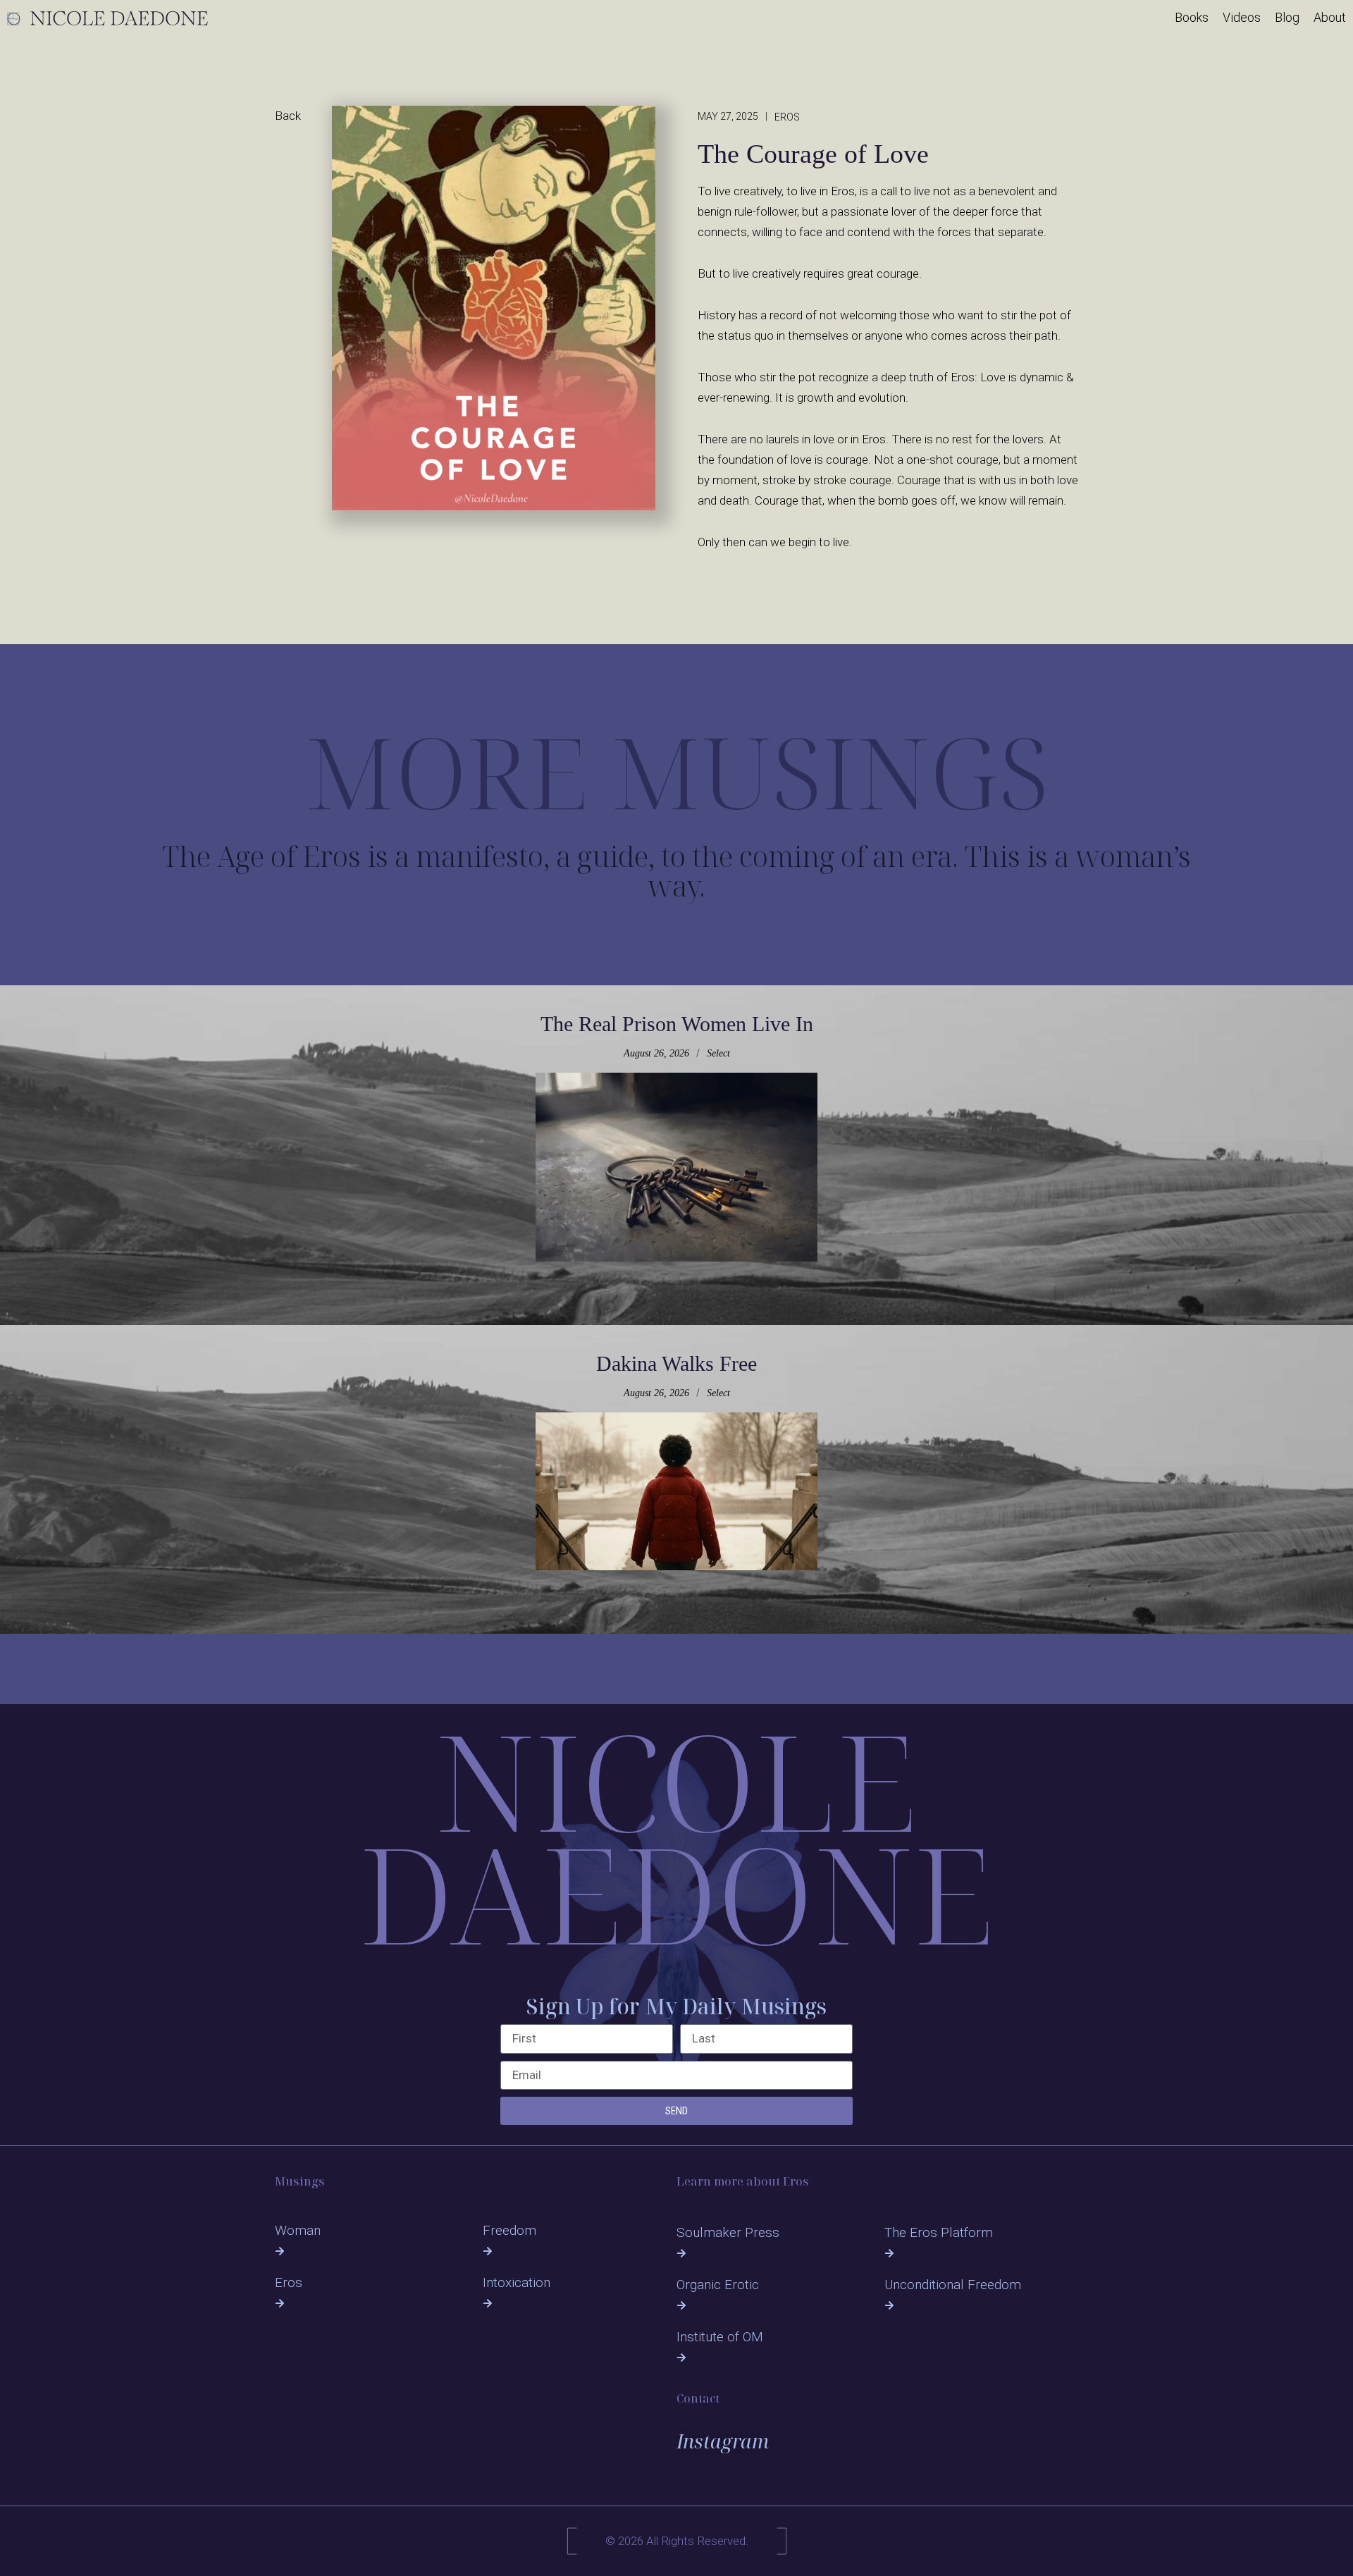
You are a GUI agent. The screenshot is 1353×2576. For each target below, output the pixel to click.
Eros (289, 2282)
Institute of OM (720, 2337)
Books (1192, 18)
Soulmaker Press (728, 2232)
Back (288, 116)
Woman (298, 2230)
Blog (1287, 18)
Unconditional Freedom (953, 2285)
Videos (1242, 18)
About (1330, 18)
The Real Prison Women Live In (677, 1024)
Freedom (509, 2230)
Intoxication (517, 2282)
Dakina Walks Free (676, 1363)
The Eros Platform (939, 2232)
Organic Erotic (718, 2285)
